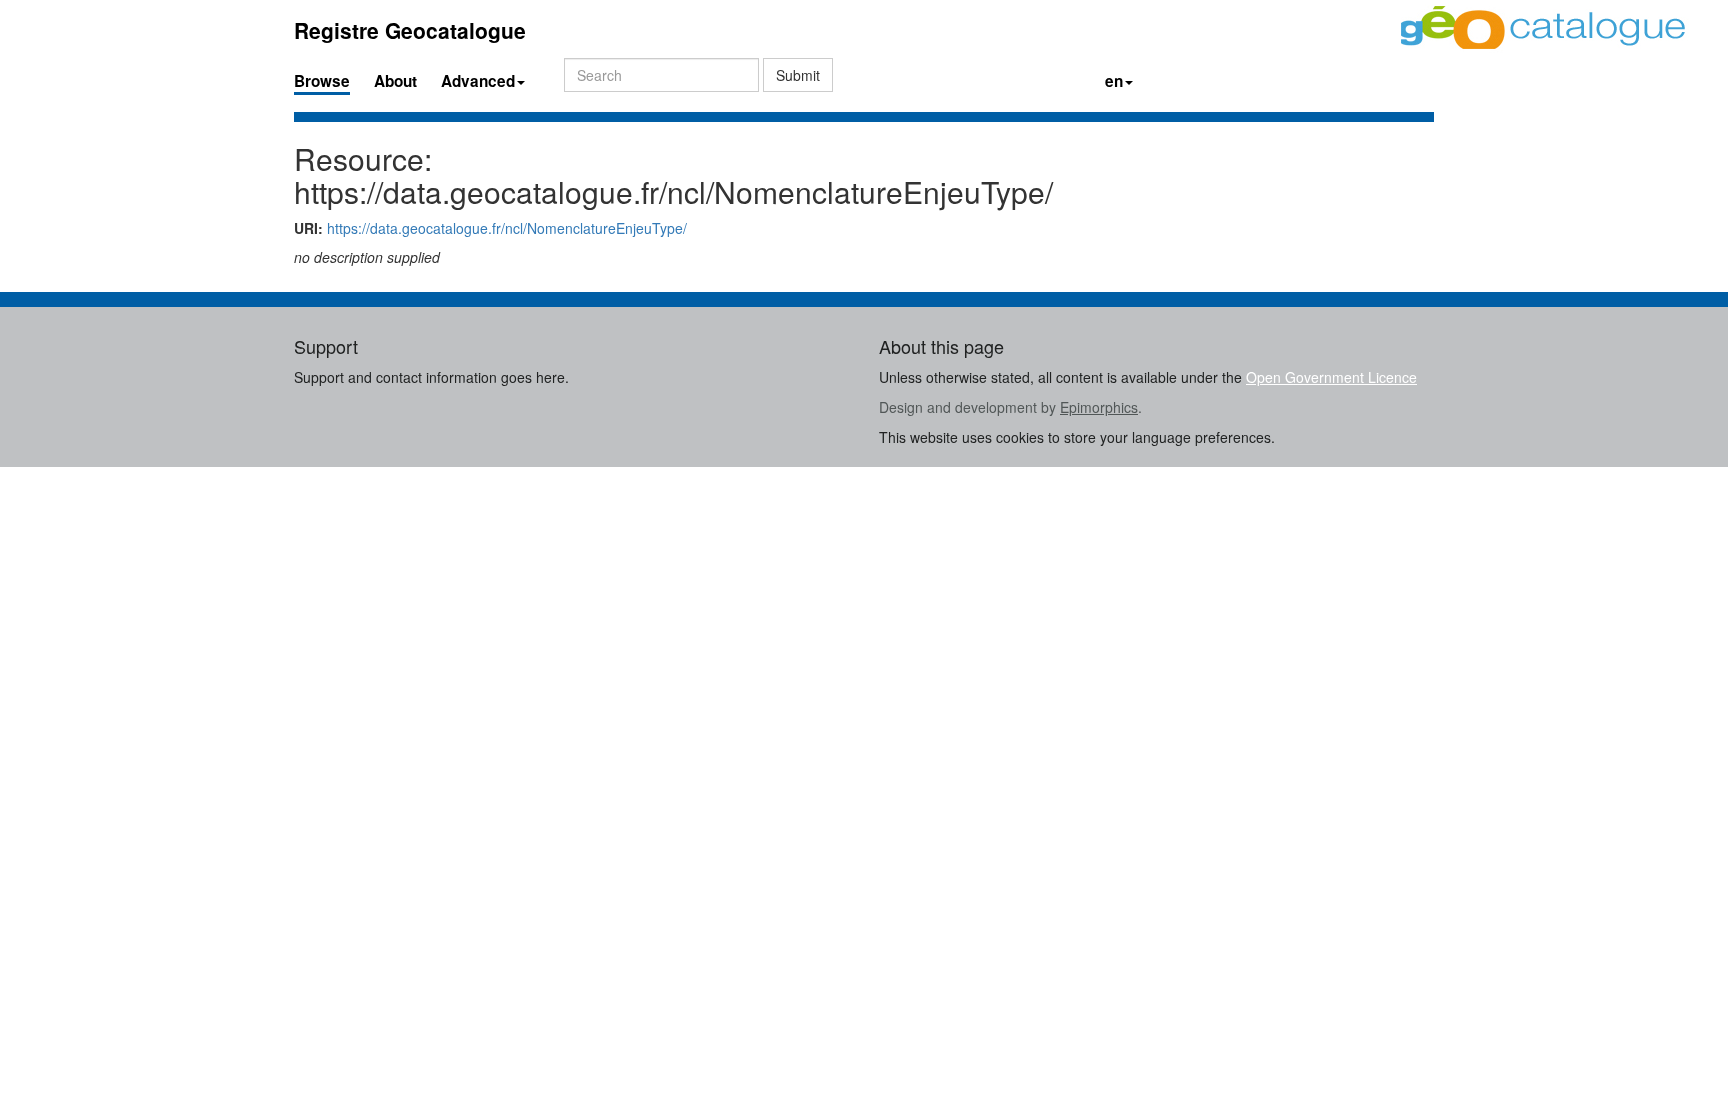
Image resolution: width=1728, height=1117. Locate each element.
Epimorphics (1099, 407)
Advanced (478, 81)
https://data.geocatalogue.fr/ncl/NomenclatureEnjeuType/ (507, 228)
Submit (798, 75)
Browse (322, 81)
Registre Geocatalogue (410, 30)
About (395, 81)
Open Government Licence (1331, 377)
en (1114, 81)
